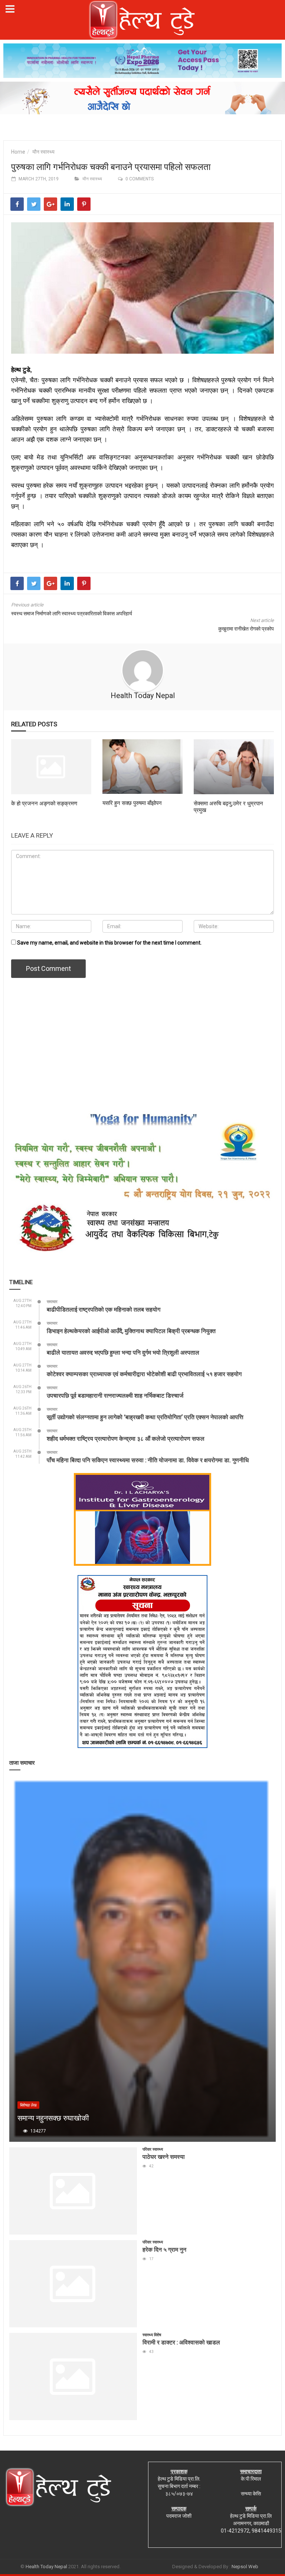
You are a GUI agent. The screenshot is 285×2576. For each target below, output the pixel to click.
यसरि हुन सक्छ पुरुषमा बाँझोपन (132, 803)
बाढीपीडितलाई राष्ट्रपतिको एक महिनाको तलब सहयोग (104, 1309)
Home (18, 152)
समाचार (52, 1302)
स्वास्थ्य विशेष (152, 2335)
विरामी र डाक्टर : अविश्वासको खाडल (181, 2342)
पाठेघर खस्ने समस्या (164, 2156)
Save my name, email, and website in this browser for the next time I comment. (109, 943)
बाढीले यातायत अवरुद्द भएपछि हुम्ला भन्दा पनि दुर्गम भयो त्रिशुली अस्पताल (123, 1352)
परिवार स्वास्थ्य (153, 2149)
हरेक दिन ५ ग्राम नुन (164, 2249)
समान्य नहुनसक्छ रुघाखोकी (53, 2118)
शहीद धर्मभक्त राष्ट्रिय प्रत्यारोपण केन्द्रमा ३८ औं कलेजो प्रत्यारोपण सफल (126, 1438)
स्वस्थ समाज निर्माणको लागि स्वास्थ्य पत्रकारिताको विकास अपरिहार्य (72, 613)
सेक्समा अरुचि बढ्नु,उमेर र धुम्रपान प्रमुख (228, 806)
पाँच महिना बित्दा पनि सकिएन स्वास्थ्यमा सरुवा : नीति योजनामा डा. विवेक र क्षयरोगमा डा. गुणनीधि (148, 1460)
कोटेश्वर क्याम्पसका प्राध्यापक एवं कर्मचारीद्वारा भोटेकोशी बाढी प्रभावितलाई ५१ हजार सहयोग (144, 1374)
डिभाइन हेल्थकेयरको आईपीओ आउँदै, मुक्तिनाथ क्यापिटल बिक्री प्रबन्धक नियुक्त (131, 1331)
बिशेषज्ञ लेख (28, 2105)
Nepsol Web (245, 2567)
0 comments (140, 179)
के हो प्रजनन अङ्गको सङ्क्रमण (44, 803)
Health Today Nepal (143, 695)
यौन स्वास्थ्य (43, 152)
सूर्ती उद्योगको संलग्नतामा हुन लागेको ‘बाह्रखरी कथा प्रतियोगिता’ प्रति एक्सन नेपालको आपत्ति (145, 1417)
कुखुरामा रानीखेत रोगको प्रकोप (246, 629)
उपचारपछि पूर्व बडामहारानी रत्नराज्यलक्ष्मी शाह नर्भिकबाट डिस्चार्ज (115, 1395)
